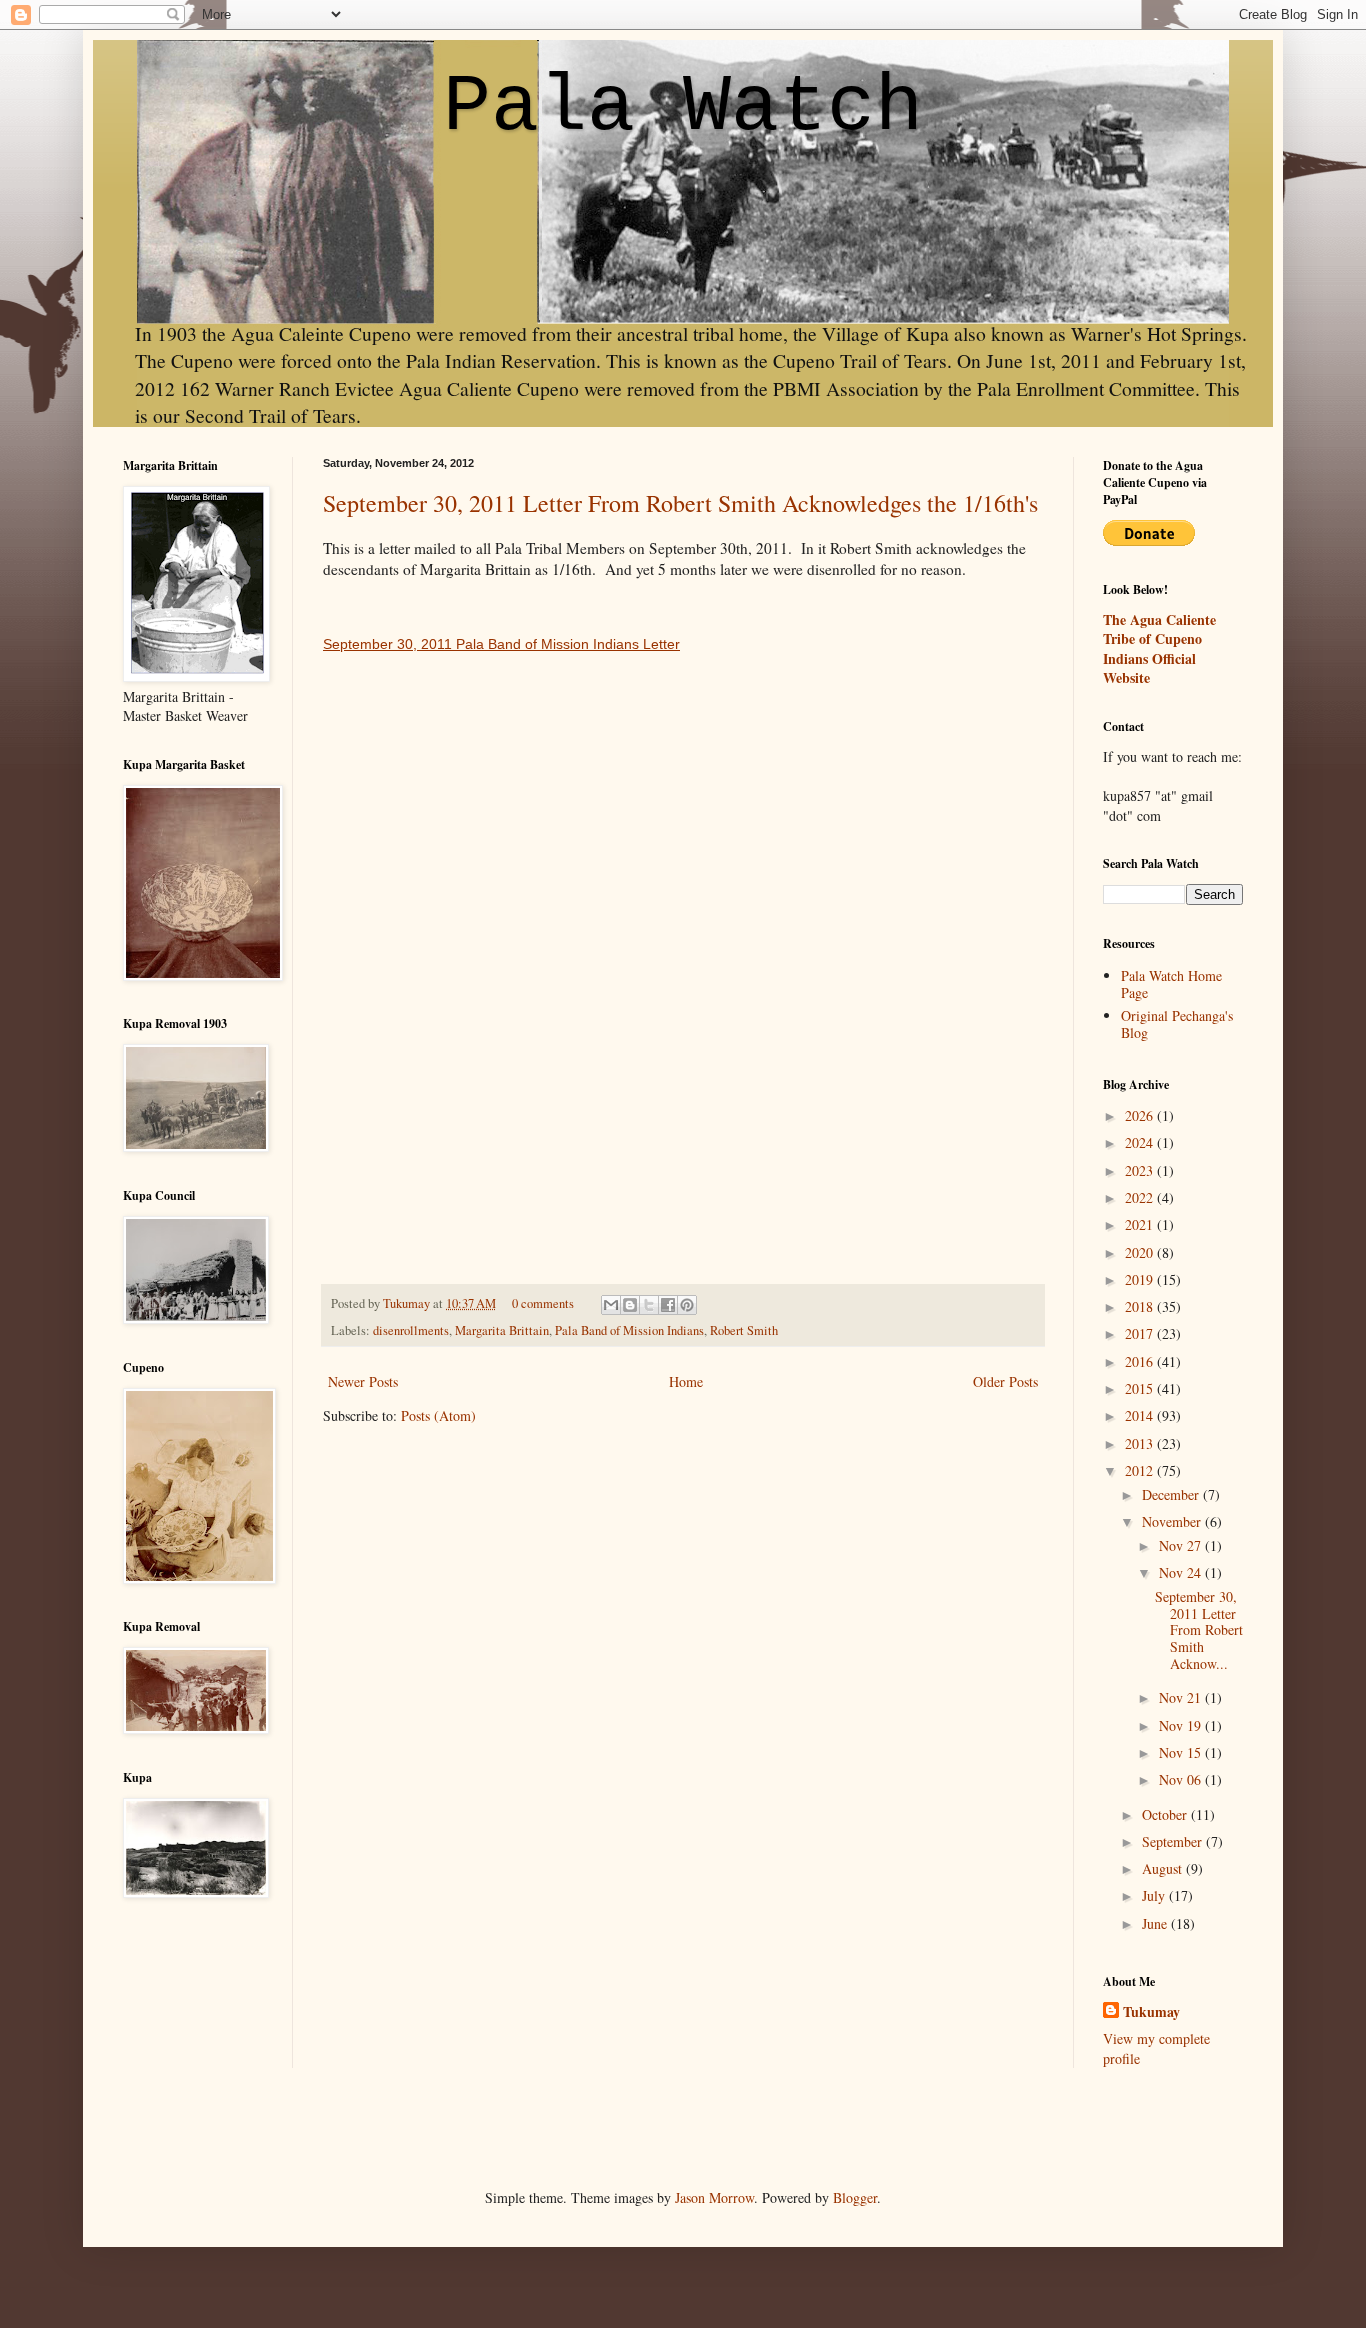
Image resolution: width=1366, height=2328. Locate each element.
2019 (1141, 1279)
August (1164, 1868)
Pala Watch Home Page (1171, 984)
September (1174, 1841)
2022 (1141, 1197)
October (1166, 1814)
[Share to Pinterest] (687, 1305)
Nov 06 (1182, 1779)
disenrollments (411, 1330)
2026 (1141, 1115)
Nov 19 (1182, 1725)
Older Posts (1005, 1381)
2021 (1141, 1224)
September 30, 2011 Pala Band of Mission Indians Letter (501, 644)
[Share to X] (649, 1305)
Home (686, 1381)
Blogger (855, 2197)
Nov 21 (1182, 1697)
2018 (1141, 1306)
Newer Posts (363, 1381)
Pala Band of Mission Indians (629, 1330)
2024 (1141, 1142)
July (1155, 1895)
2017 (1141, 1333)
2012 (1141, 1470)
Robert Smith (744, 1330)
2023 (1141, 1170)
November (1173, 1521)
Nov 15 (1182, 1752)
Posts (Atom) (438, 1415)
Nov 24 (1182, 1572)
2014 (1141, 1415)
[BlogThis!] (630, 1305)
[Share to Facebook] (668, 1305)
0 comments (543, 1303)
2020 (1141, 1252)
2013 (1141, 1443)
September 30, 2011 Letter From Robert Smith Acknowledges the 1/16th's (680, 503)
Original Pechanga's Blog (1177, 1024)
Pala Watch (683, 107)
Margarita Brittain (502, 1330)
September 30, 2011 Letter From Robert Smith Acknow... (1199, 1630)
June (1156, 1923)
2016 (1141, 1361)
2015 (1141, 1388)
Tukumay (408, 1303)
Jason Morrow (714, 2197)
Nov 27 (1182, 1545)
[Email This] (611, 1305)
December (1172, 1494)
